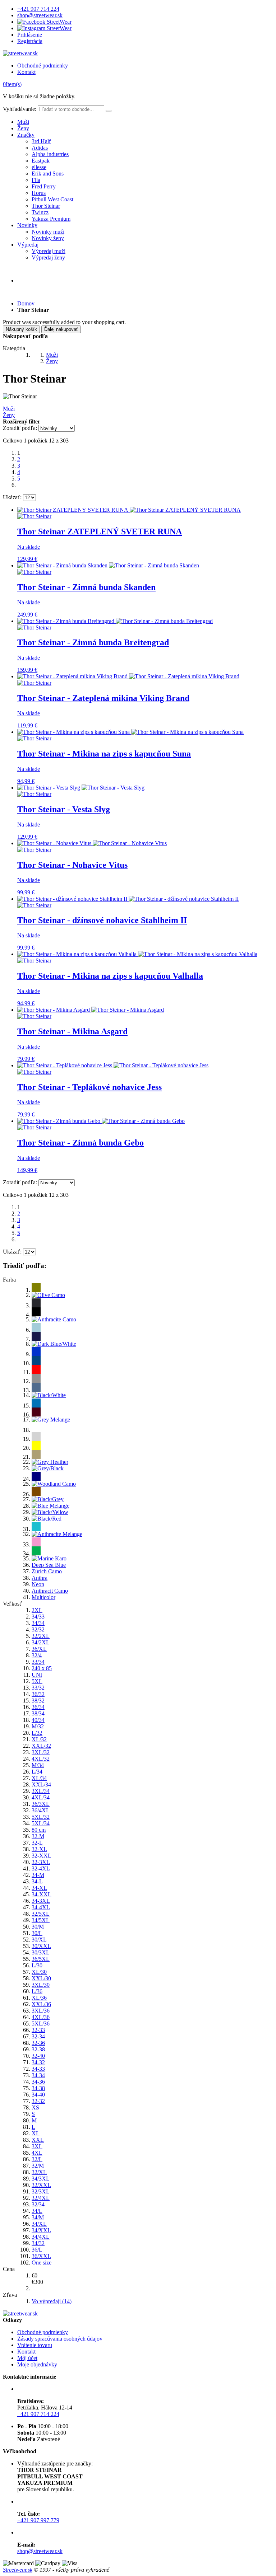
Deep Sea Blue (49, 1565)
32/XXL (41, 2185)
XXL (38, 2140)
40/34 (38, 1720)
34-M (38, 1875)
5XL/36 (41, 2024)
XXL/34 (41, 1785)
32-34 (38, 2036)
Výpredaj (28, 245)
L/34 (37, 1772)
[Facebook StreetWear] (44, 22)
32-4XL (41, 1868)
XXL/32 (41, 1746)
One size (42, 2263)
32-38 (38, 2049)
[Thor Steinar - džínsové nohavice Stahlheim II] (128, 899)
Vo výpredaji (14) (52, 2301)
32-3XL (41, 1862)
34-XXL (42, 1894)
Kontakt (26, 72)
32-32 (38, 2101)
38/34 (38, 1713)
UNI (37, 1675)
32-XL (39, 1849)
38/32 (38, 1701)
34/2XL (41, 1642)
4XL (37, 2153)
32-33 (38, 2030)
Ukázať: (12, 497)
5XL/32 (41, 1817)
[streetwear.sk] (20, 53)
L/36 (37, 1991)
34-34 (38, 2075)
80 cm (39, 1830)
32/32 (38, 1629)
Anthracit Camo (50, 1591)
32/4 (37, 1655)
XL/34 (39, 1778)
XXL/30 (41, 1978)
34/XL (39, 2224)
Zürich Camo (47, 1571)
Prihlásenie (30, 35)
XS (35, 2107)
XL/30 (39, 1972)
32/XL (39, 2172)
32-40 (38, 2056)
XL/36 (39, 1998)
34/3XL (41, 2179)
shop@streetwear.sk (40, 15)
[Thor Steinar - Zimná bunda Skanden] (108, 565)
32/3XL (41, 2191)
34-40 (38, 2095)
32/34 (38, 2204)
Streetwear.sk (18, 2570)
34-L (37, 1881)
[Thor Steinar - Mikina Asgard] (91, 1010)
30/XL (39, 1940)
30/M (38, 1927)
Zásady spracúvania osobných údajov (60, 2339)
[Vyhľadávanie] (109, 111)
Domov (26, 303)
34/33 (38, 1617)
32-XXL (42, 1856)
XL (36, 2133)
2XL (37, 1610)
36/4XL (41, 1810)
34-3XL (41, 1901)
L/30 (37, 1965)
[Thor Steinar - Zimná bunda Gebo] (101, 1121)
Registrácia (30, 41)
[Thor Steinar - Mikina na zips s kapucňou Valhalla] (137, 954)
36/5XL (41, 1959)
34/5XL (41, 1920)
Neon (38, 1584)
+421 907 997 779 (38, 2520)
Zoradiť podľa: (20, 428)
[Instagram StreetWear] (44, 28)
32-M (38, 1836)
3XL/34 (41, 1791)
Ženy (23, 128)
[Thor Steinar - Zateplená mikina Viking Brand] (128, 676)
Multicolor (43, 1597)
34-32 (38, 2062)
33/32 (38, 1688)
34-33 (38, 2069)
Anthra (40, 1578)
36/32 (38, 1694)
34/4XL (41, 2237)
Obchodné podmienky (43, 65)
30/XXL (41, 1946)
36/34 (38, 1707)
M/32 (38, 1726)
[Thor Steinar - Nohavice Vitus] (92, 843)
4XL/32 (41, 1759)
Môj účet (27, 2358)
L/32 (37, 1733)
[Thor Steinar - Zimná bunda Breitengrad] (115, 621)
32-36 (38, 2043)
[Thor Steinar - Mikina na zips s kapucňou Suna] (130, 732)
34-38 (38, 2088)
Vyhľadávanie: (20, 109)
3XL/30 (41, 1985)
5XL (37, 1681)
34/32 (38, 2243)
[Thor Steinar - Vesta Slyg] (81, 788)
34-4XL (41, 1907)
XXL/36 (41, 2004)
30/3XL (41, 1952)
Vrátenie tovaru (35, 2345)
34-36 (38, 2082)
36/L (37, 2250)
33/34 (38, 1662)
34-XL (39, 1888)
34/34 (38, 1623)
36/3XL (41, 1804)
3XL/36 (41, 2011)
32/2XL (41, 1636)
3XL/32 (41, 1752)
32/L (37, 2159)
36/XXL (41, 2256)
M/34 (38, 1765)
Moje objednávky (37, 2364)
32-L (37, 1843)
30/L (37, 1933)
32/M (38, 2166)
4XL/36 (41, 2017)
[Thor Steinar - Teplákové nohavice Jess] (113, 1065)
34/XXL (41, 2230)
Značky (26, 135)
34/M (38, 2217)
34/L (37, 2211)
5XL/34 (41, 1823)
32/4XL (41, 2198)
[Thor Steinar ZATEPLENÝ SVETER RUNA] (129, 510)
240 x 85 (42, 1668)
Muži (23, 122)
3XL (37, 2146)
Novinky (27, 225)
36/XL (39, 1649)
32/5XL (41, 1914)
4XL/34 (41, 1797)
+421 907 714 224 (38, 9)
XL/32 (39, 1739)
